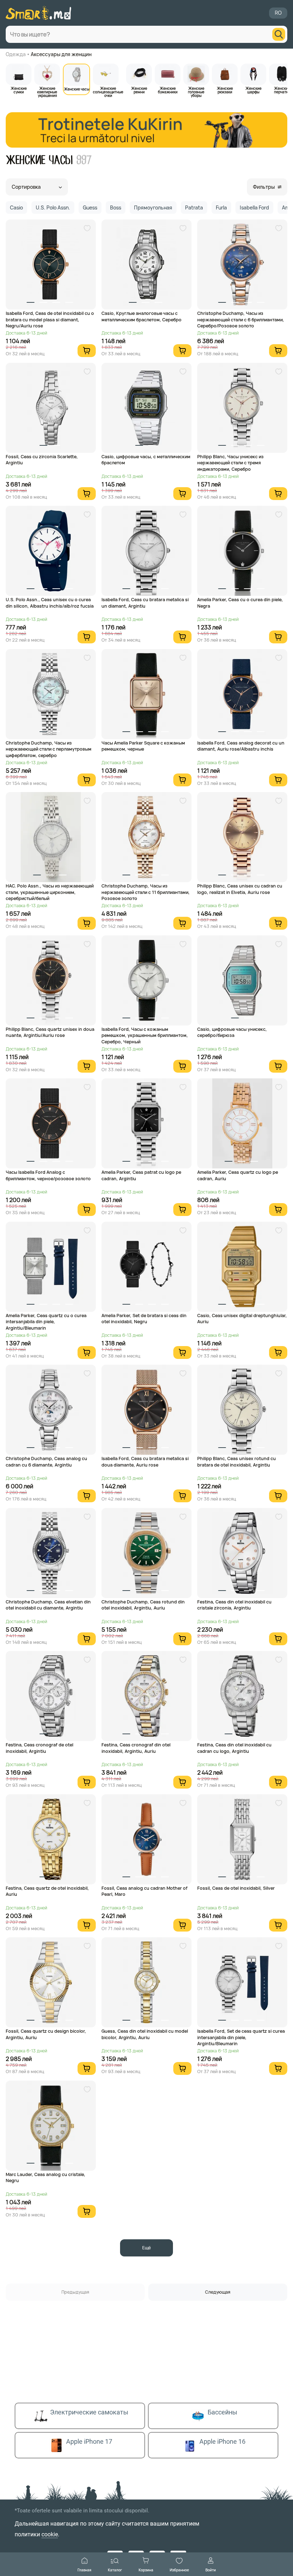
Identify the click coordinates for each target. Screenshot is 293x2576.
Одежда (16, 54)
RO (278, 13)
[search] (279, 34)
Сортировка (26, 187)
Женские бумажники (168, 90)
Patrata (194, 207)
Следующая (218, 2292)
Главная (85, 2570)
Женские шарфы (254, 90)
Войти (211, 2570)
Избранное (179, 2570)
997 (84, 160)
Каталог (115, 2570)
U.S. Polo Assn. (53, 207)
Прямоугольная (153, 207)
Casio (16, 207)
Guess (90, 207)
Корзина (146, 2570)
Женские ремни (139, 90)
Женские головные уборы (196, 92)
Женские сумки (19, 90)
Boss (116, 207)
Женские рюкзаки (225, 90)
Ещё (146, 2248)
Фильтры (264, 187)
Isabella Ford (254, 207)
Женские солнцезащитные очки (108, 92)
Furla (221, 207)
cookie (50, 2534)
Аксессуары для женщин (61, 54)
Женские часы (77, 89)
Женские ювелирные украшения (47, 92)
